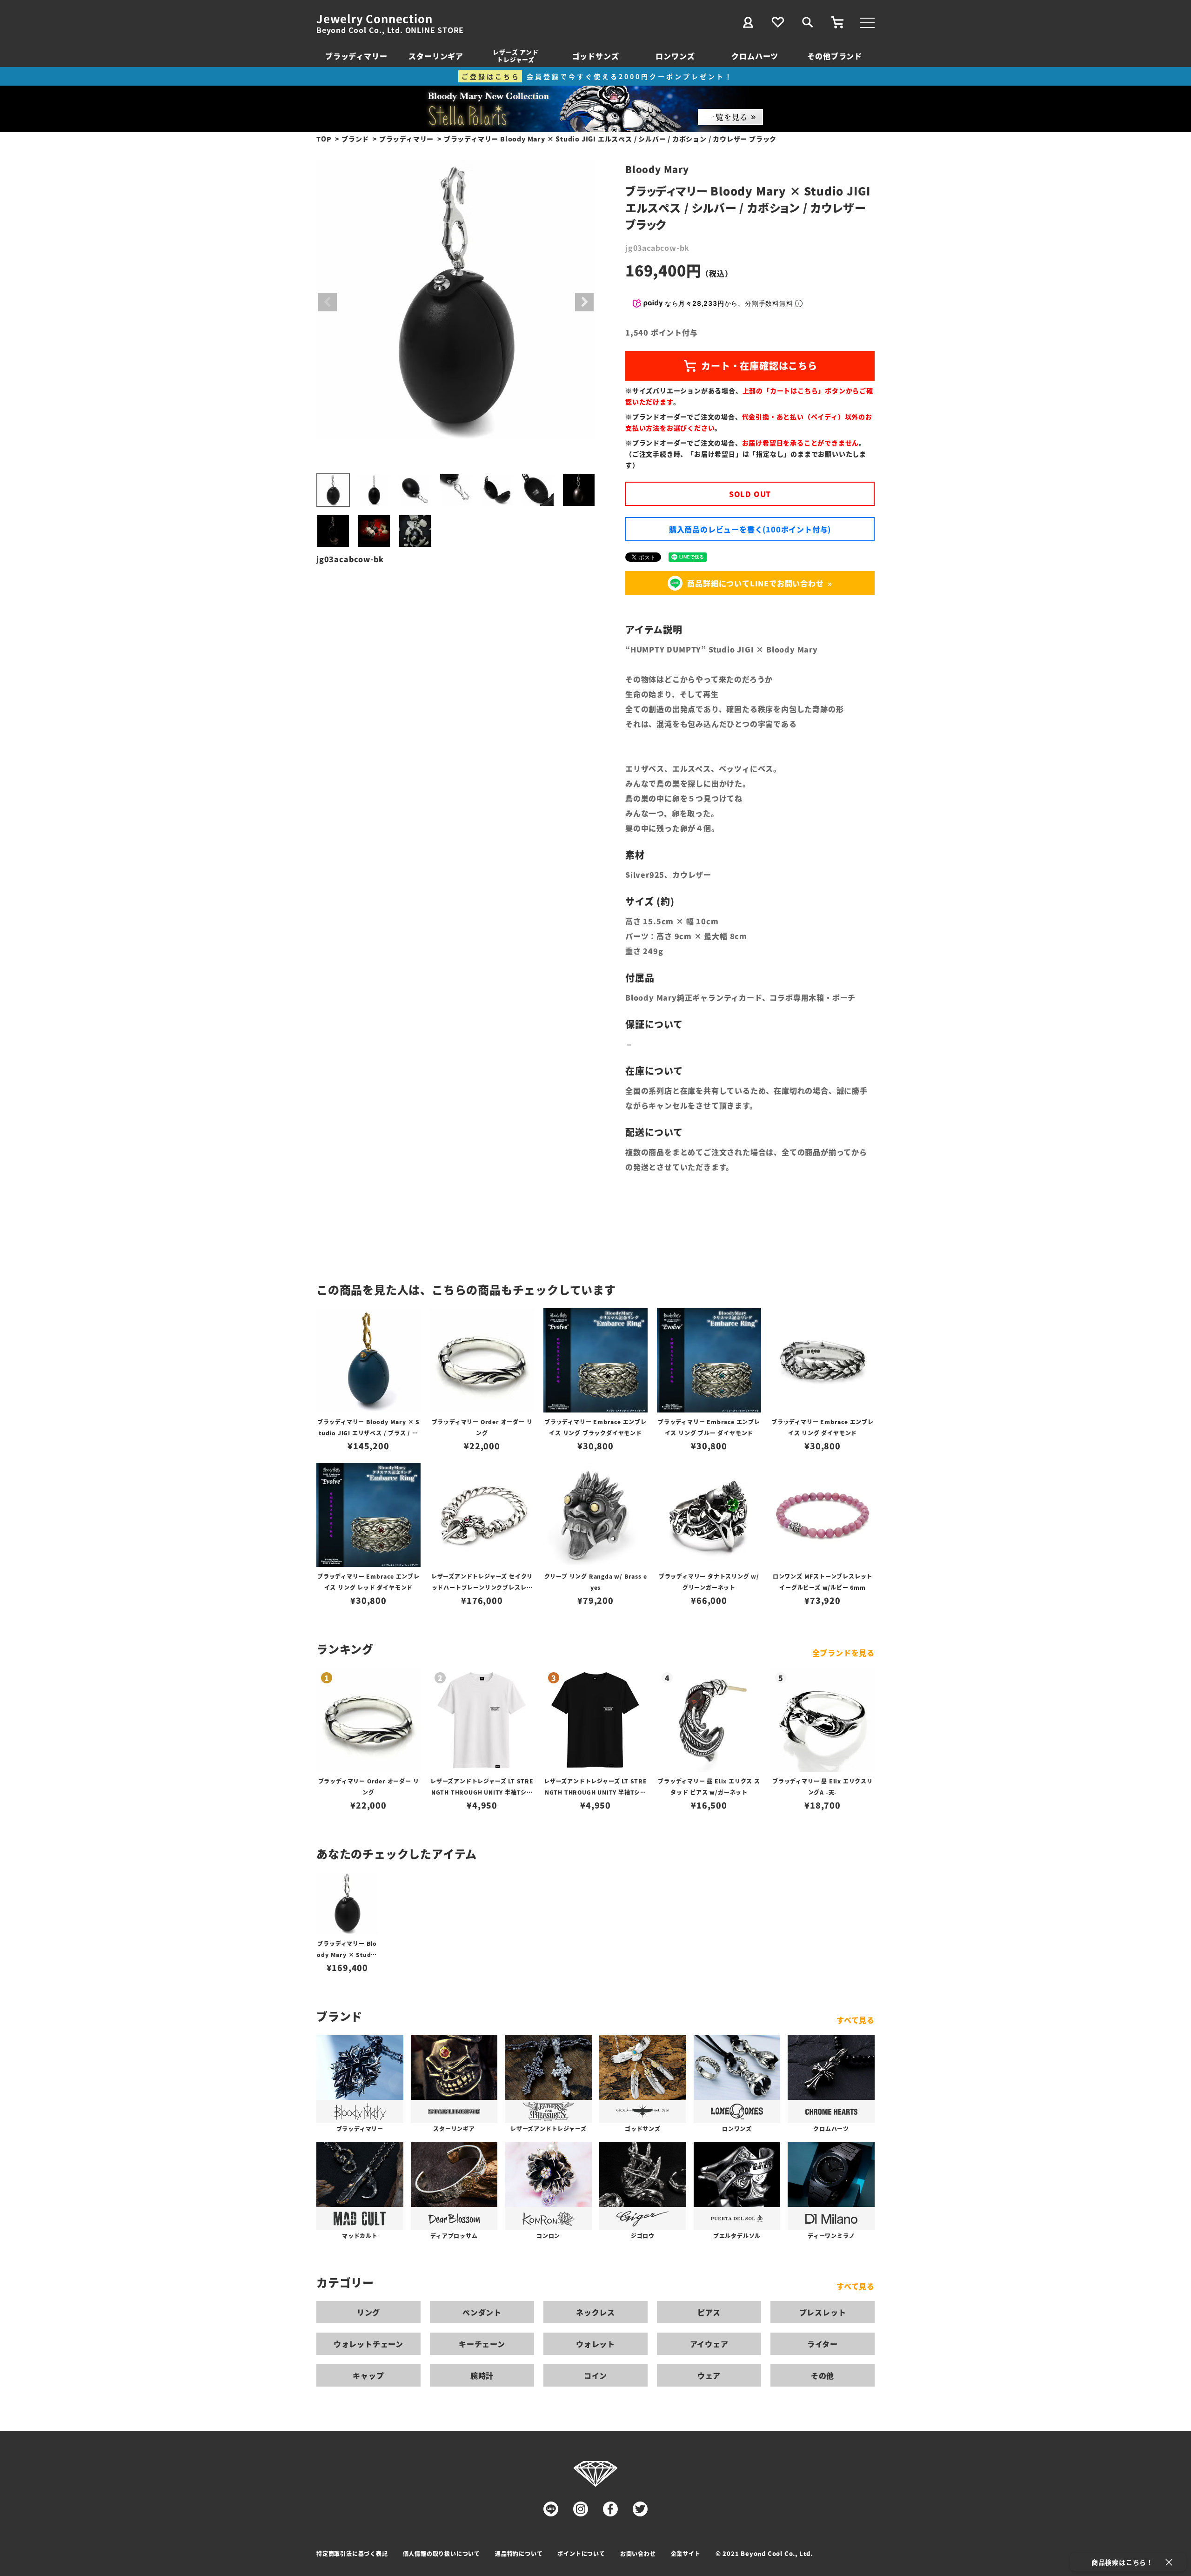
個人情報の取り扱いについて (442, 2553)
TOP (324, 139)
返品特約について (519, 2553)
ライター (823, 2344)
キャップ (368, 2375)
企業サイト (686, 2553)
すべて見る (856, 2020)
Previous (328, 302)
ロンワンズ (675, 56)
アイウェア (709, 2344)
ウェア (709, 2375)
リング (368, 2312)
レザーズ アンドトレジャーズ (515, 56)
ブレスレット (823, 2312)
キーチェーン (482, 2344)
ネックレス (595, 2312)
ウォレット (595, 2344)
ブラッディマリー (356, 56)
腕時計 (482, 2375)
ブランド (355, 139)
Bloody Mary (657, 169)
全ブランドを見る (843, 1653)
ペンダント (482, 2312)
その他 (823, 2375)
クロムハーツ (755, 56)
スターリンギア (436, 56)
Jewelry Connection (374, 19)
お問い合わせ (638, 2553)
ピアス (709, 2312)
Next (584, 302)
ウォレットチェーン (368, 2344)
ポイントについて (581, 2553)
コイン (595, 2375)
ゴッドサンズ (596, 56)
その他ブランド (835, 56)
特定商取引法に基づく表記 (352, 2553)
